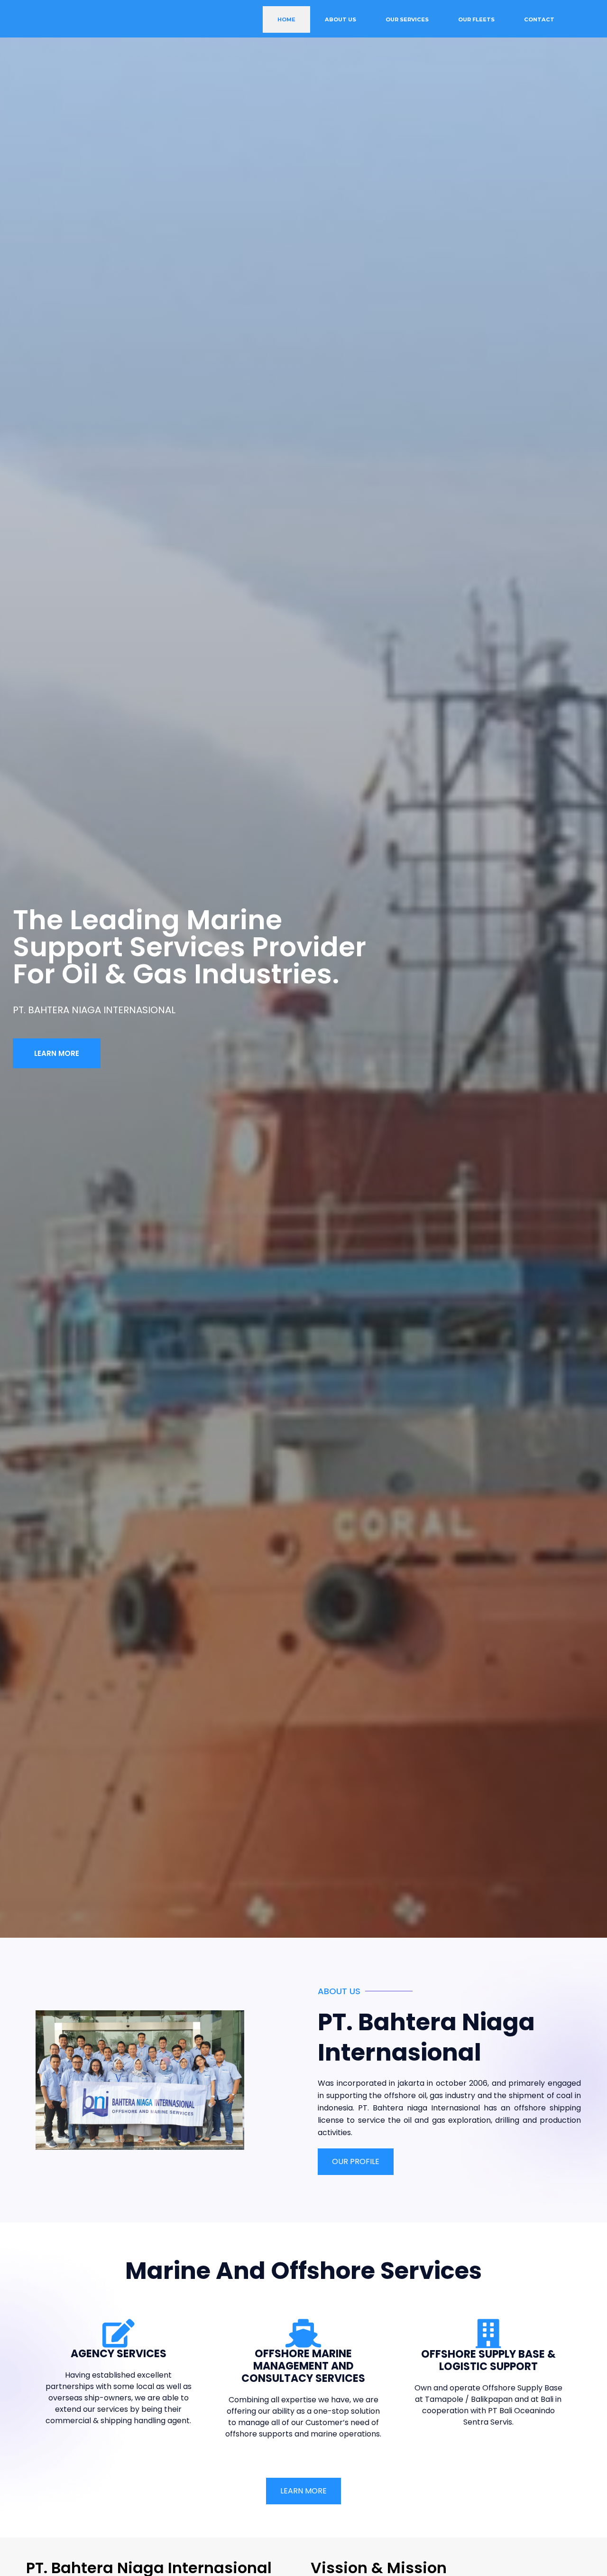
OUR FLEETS (476, 19)
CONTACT (539, 19)
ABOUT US (340, 19)
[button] (57, 1053)
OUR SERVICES (407, 19)
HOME (286, 19)
